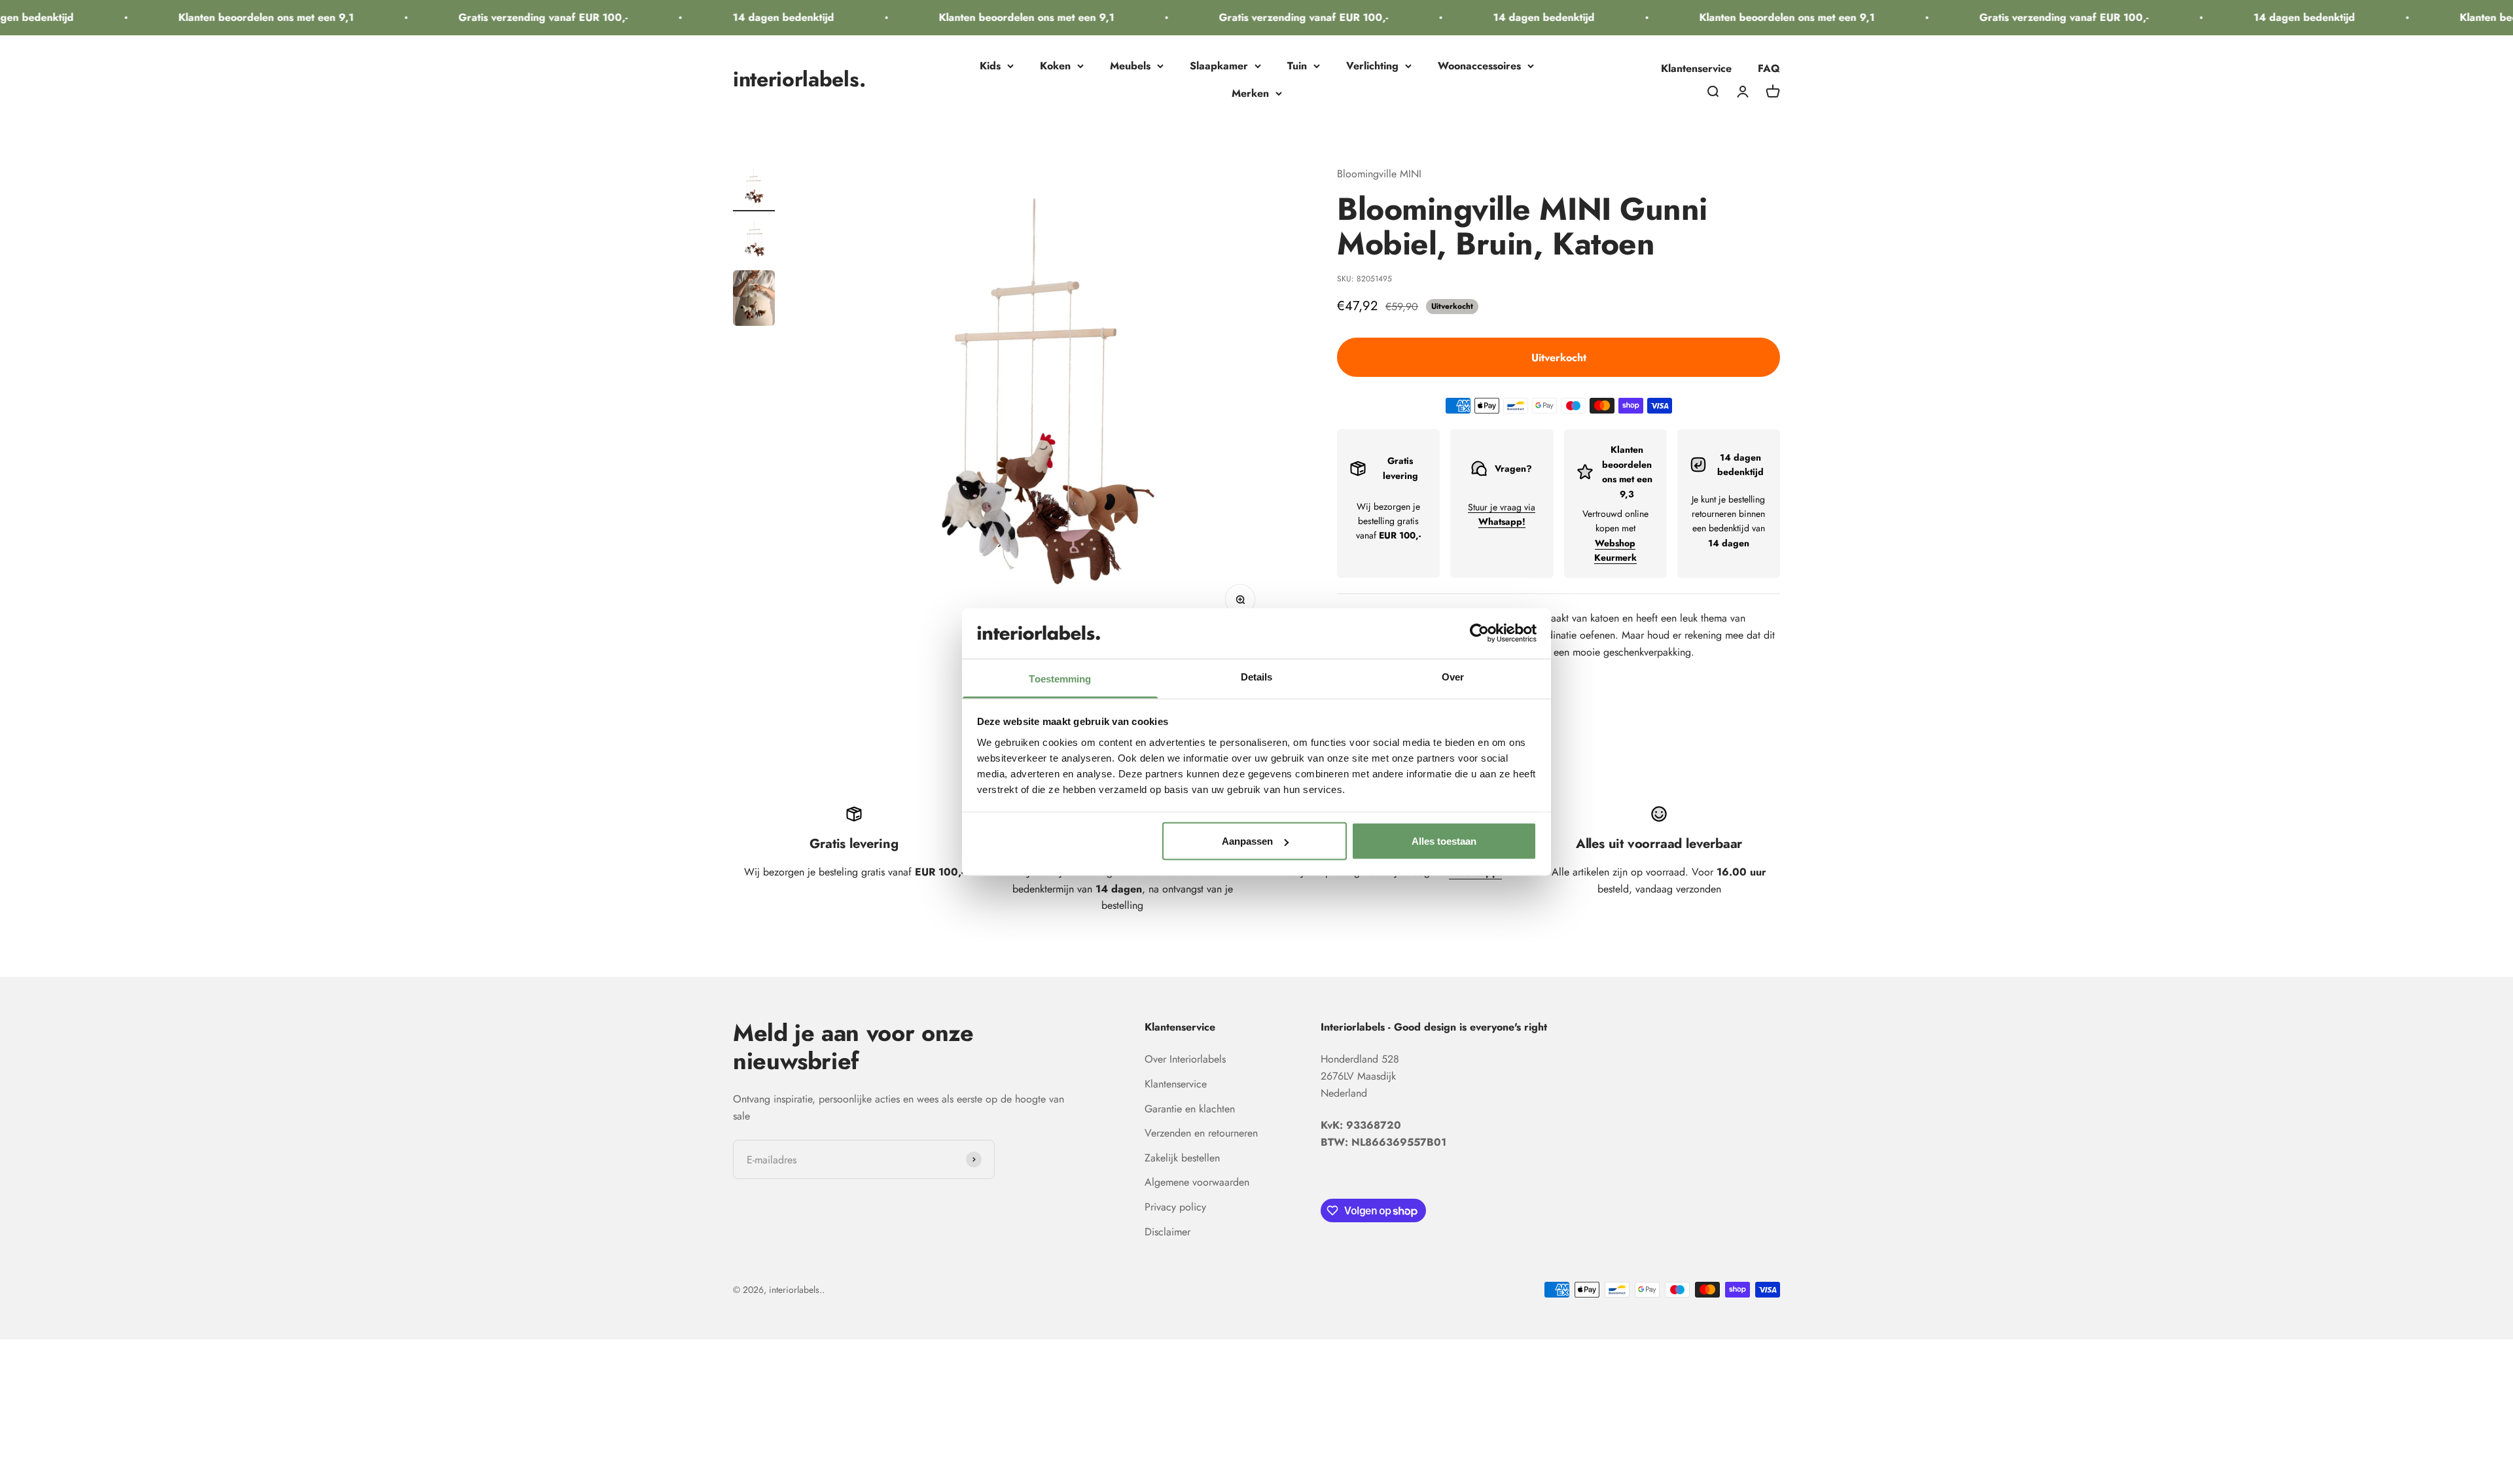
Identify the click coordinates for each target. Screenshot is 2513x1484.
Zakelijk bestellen (1182, 1158)
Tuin (1297, 66)
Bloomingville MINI (1379, 174)
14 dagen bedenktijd (715, 17)
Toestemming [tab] (1060, 678)
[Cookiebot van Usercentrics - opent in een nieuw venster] (1479, 633)
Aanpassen (1247, 841)
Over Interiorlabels (1185, 1059)
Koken (1055, 66)
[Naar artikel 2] (754, 241)
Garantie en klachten (1190, 1109)
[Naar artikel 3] (754, 300)
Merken (1250, 93)
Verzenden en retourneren (1201, 1133)
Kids (990, 66)
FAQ (1769, 68)
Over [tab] (1453, 676)
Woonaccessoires (1479, 66)
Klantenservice (1696, 68)
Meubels (1130, 66)
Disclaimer (1167, 1232)
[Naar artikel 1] (754, 188)
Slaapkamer (1219, 66)
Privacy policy (1175, 1207)
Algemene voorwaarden (1197, 1182)
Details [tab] (1257, 676)
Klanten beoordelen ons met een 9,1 (198, 17)
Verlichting (1372, 66)
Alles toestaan (1444, 841)
